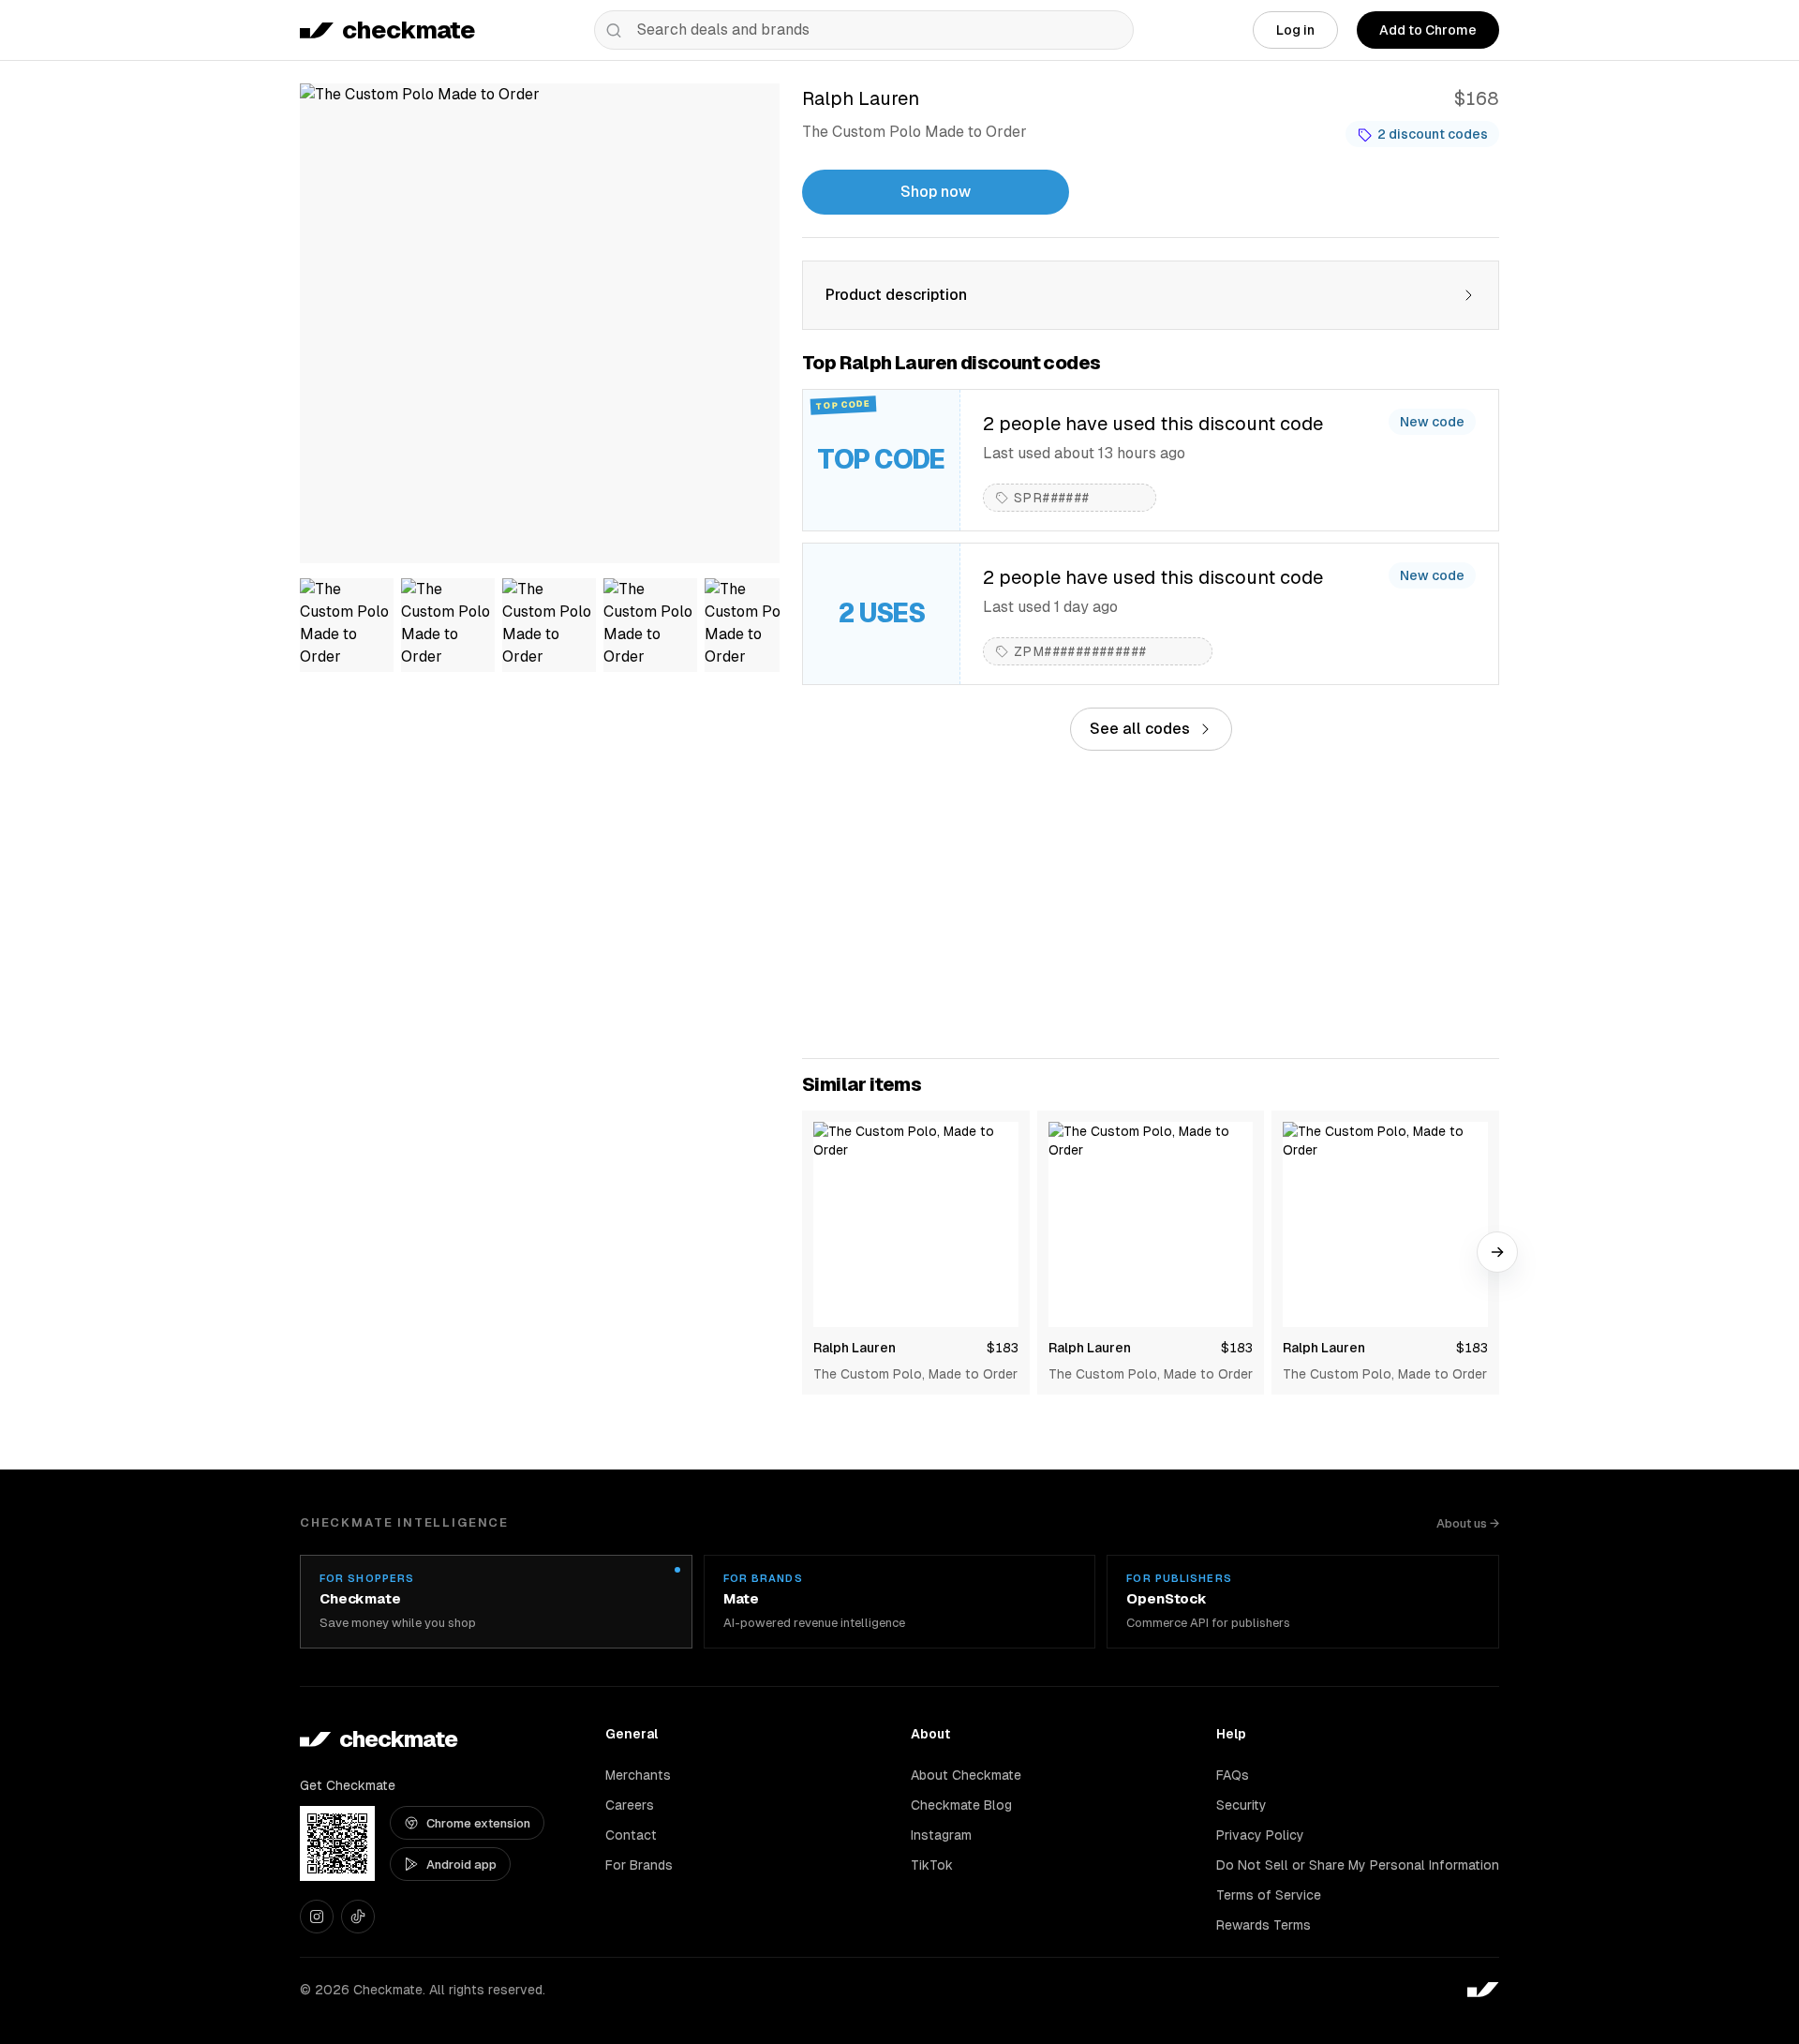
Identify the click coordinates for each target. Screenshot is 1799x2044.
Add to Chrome (1428, 30)
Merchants (638, 1775)
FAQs (1233, 1775)
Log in (1295, 30)
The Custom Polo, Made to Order (915, 1374)
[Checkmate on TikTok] (358, 1917)
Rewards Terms (1264, 1925)
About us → (1468, 1523)
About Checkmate (966, 1775)
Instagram (941, 1835)
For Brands (639, 1865)
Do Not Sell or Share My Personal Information (1358, 1865)
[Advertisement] (1151, 904)
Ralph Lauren (855, 1348)
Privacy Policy (1260, 1835)
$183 (1003, 1348)
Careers (630, 1805)
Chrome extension (478, 1823)
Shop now (936, 192)
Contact (631, 1835)
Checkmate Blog (961, 1805)
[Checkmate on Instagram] (317, 1917)
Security (1241, 1805)
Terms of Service (1269, 1895)
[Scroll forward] (1497, 1252)
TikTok (932, 1865)
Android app (461, 1865)
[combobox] (864, 30)
